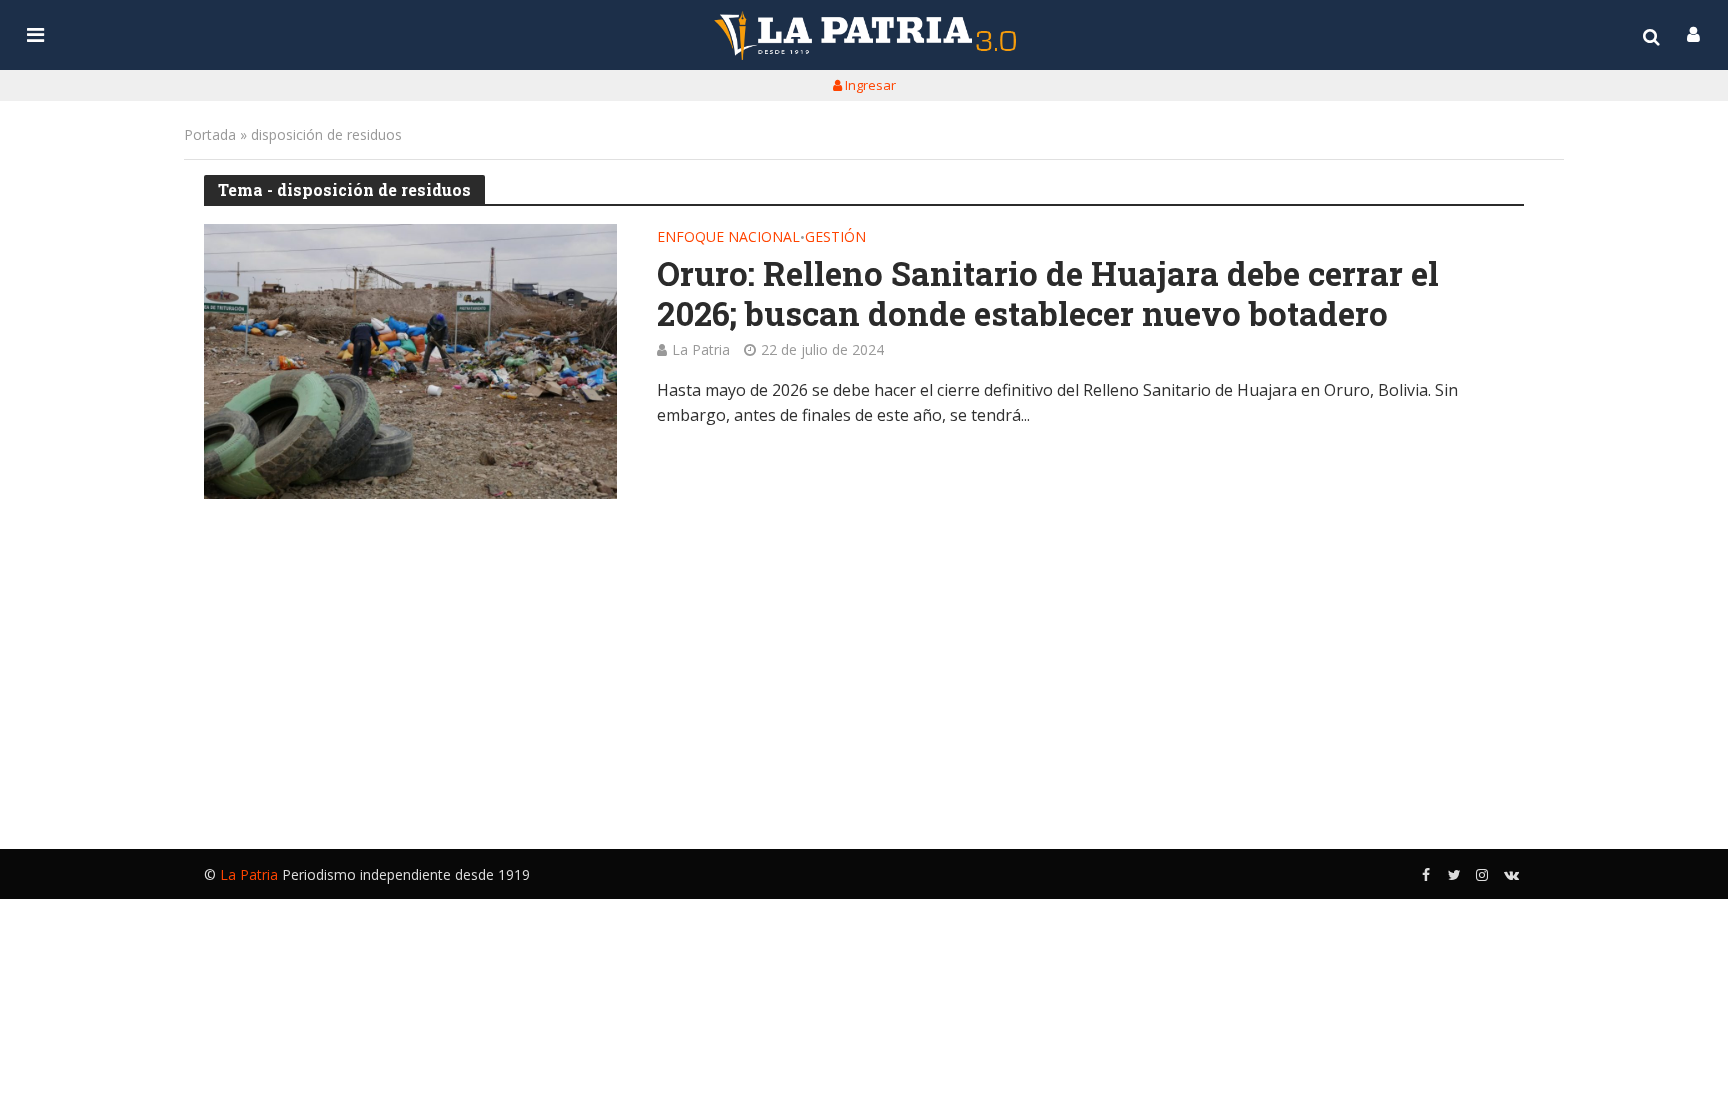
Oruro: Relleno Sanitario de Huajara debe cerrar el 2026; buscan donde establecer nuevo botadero (1048, 293)
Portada (210, 134)
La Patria (701, 349)
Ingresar (869, 85)
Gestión (835, 238)
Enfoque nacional (728, 238)
